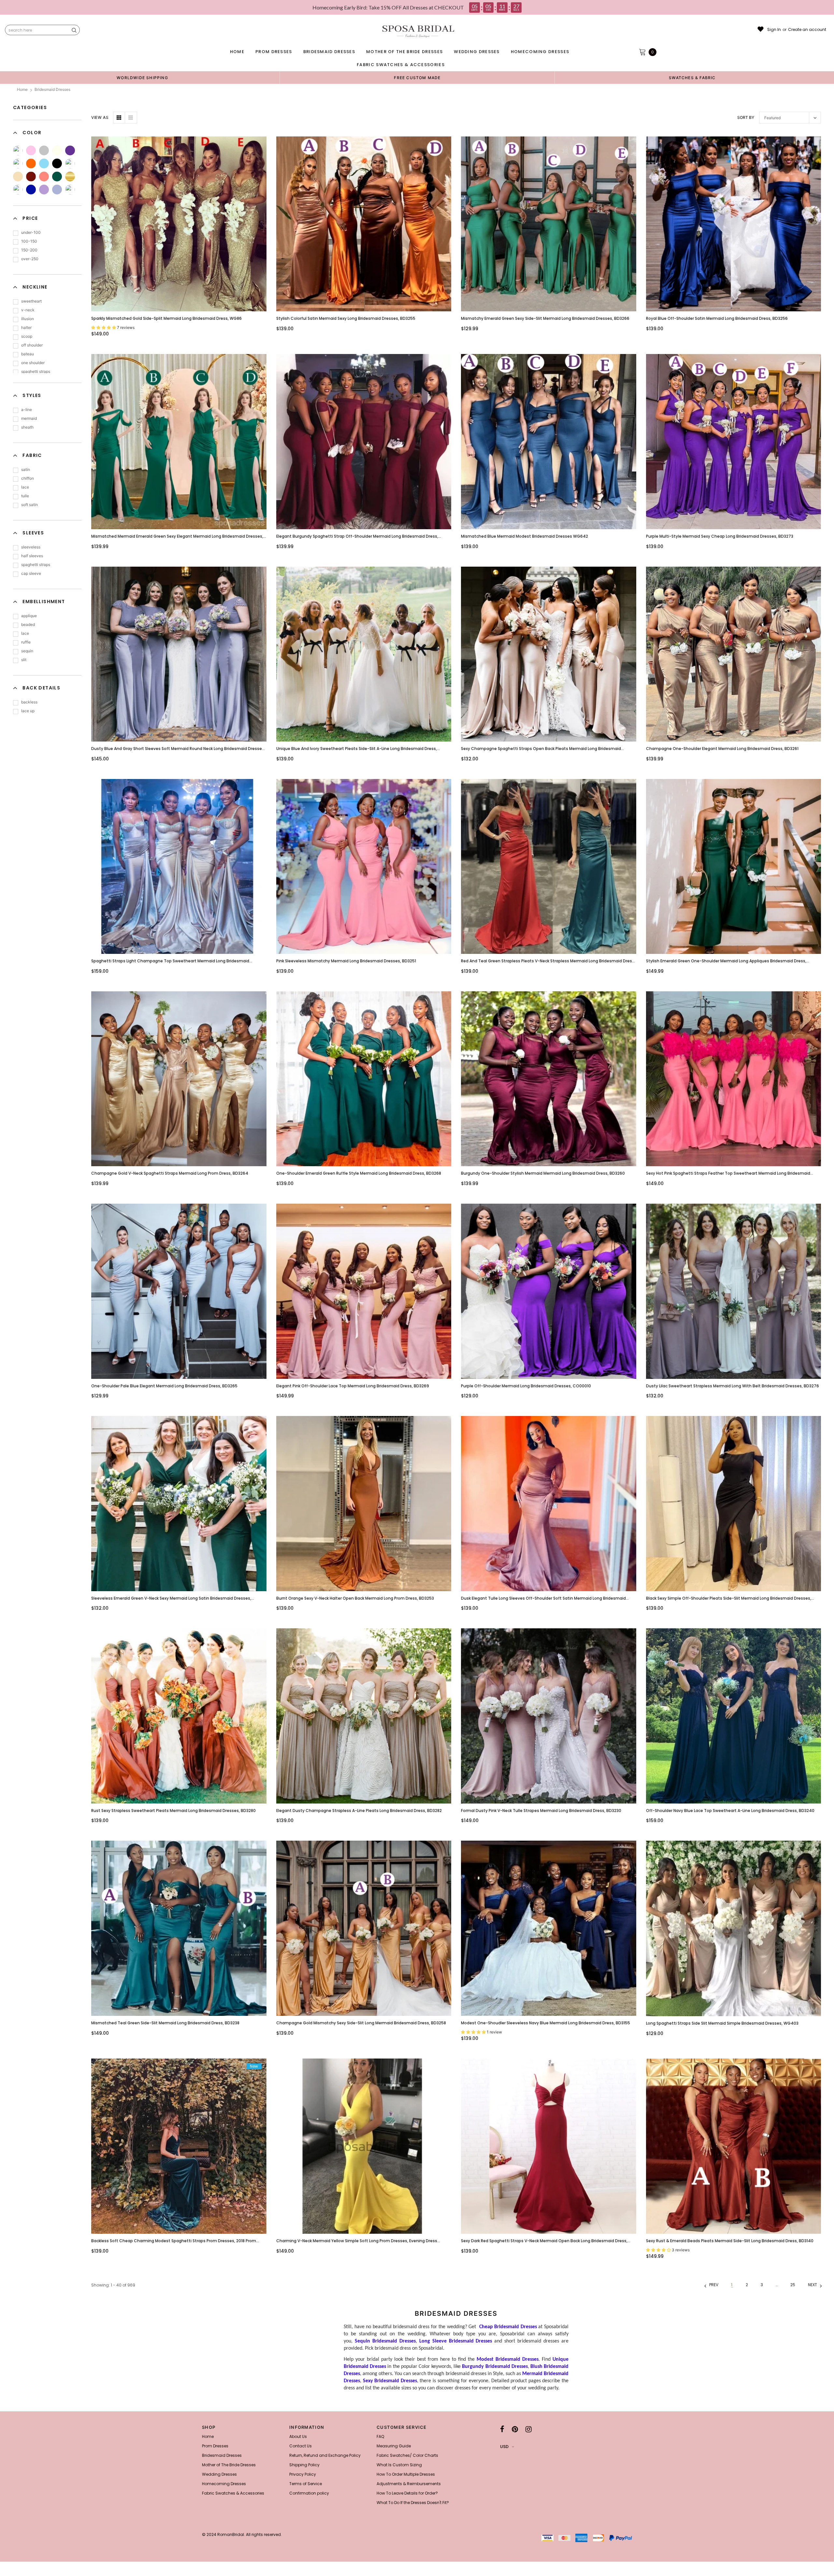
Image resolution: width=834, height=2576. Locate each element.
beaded (28, 624)
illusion (28, 319)
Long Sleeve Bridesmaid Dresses (456, 2341)
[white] (70, 163)
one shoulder (33, 363)
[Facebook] (502, 2429)
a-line (27, 410)
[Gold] (70, 177)
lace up (28, 711)
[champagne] (18, 177)
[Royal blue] (31, 190)
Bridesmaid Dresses (52, 89)
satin (26, 469)
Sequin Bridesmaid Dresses (385, 2341)
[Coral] (44, 177)
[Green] (18, 163)
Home (22, 89)
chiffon (28, 478)
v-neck (28, 310)
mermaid (29, 418)
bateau (28, 354)
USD (504, 2447)
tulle (25, 496)
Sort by (746, 117)
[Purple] (70, 150)
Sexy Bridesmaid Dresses (390, 2381)
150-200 (29, 250)
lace (25, 487)
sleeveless (31, 547)
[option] (142, 78)
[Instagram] (529, 2429)
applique (29, 616)
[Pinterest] (515, 2429)
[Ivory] (57, 150)
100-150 (29, 241)
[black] (57, 163)
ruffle (26, 642)
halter (26, 327)
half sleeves (32, 556)
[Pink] (31, 150)
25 (793, 2285)
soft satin (29, 505)
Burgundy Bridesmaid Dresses (495, 2367)
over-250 (30, 259)
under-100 (31, 232)
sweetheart (31, 301)
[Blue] (44, 163)
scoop (27, 336)
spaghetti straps (36, 371)
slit (24, 660)
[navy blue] (18, 190)
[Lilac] (44, 190)
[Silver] (44, 150)
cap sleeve (31, 573)
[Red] (70, 190)
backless (29, 702)
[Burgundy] (31, 177)
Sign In (774, 30)
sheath (27, 427)
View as (100, 117)
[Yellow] (18, 150)
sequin (27, 651)
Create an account (807, 30)
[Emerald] (57, 177)
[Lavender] (57, 190)
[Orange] (31, 163)
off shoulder (32, 345)
